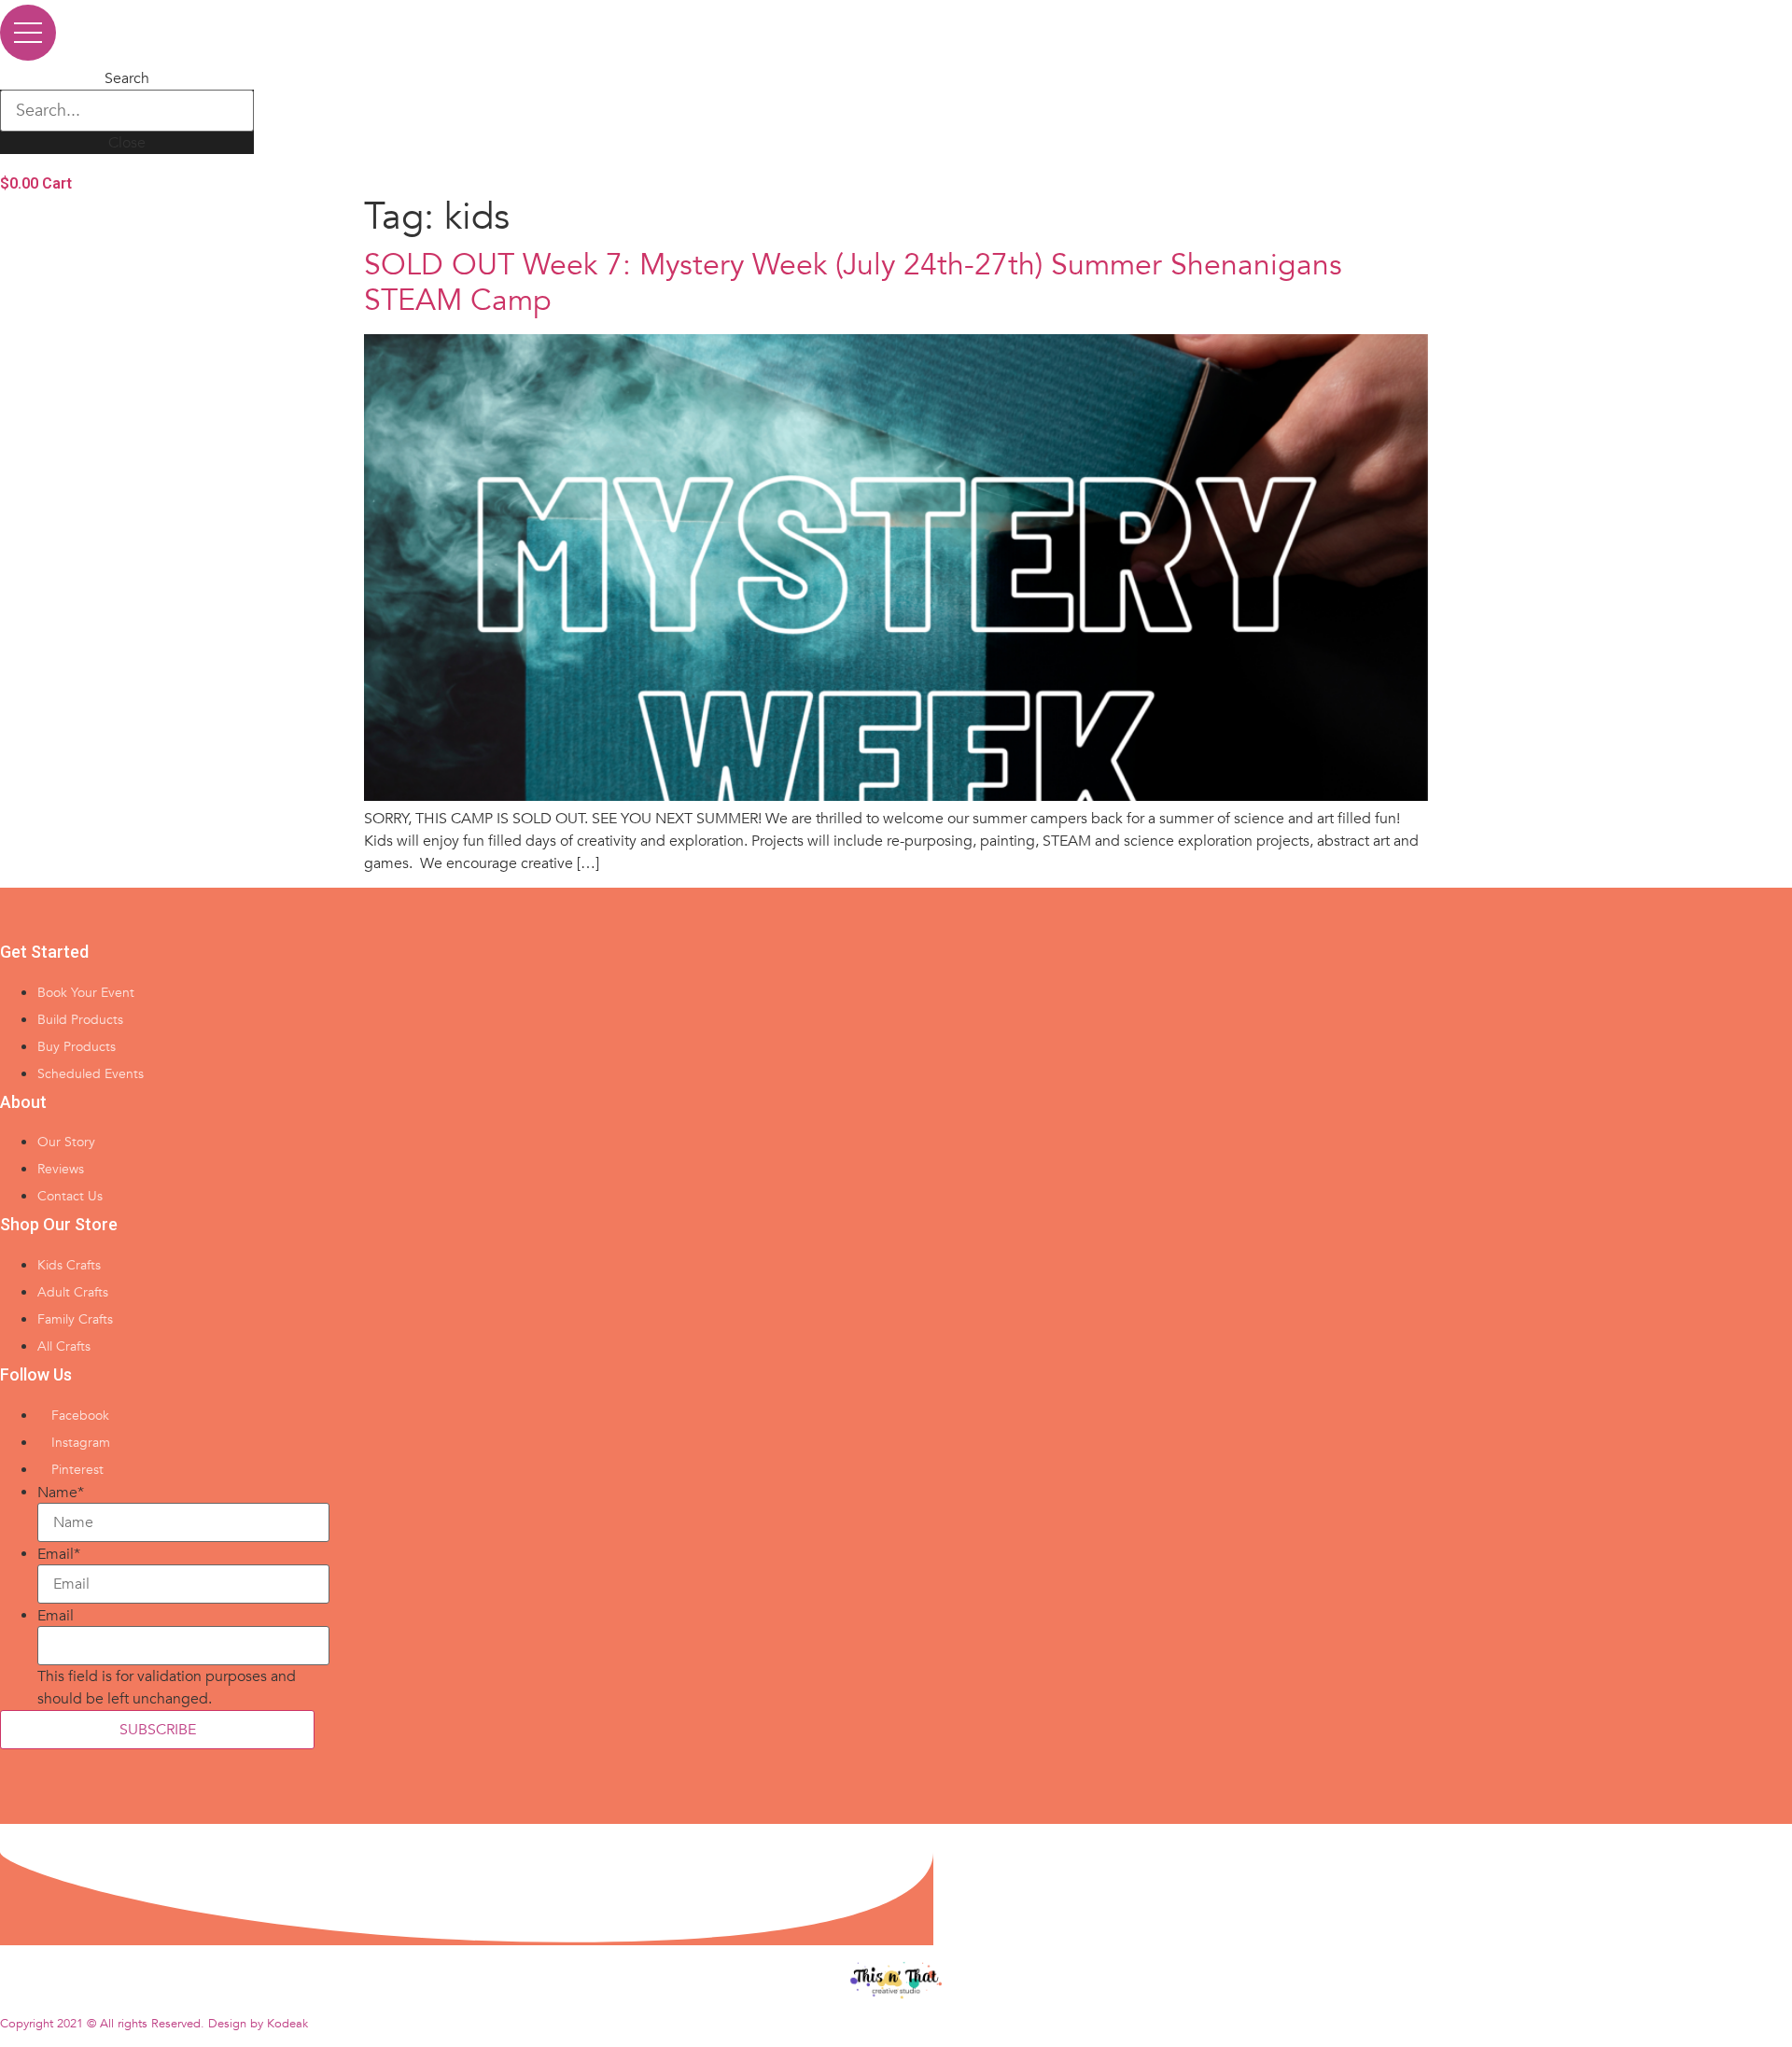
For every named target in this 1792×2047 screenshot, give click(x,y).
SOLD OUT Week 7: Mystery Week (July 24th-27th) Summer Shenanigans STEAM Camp (853, 283)
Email (59, 1554)
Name (61, 1493)
